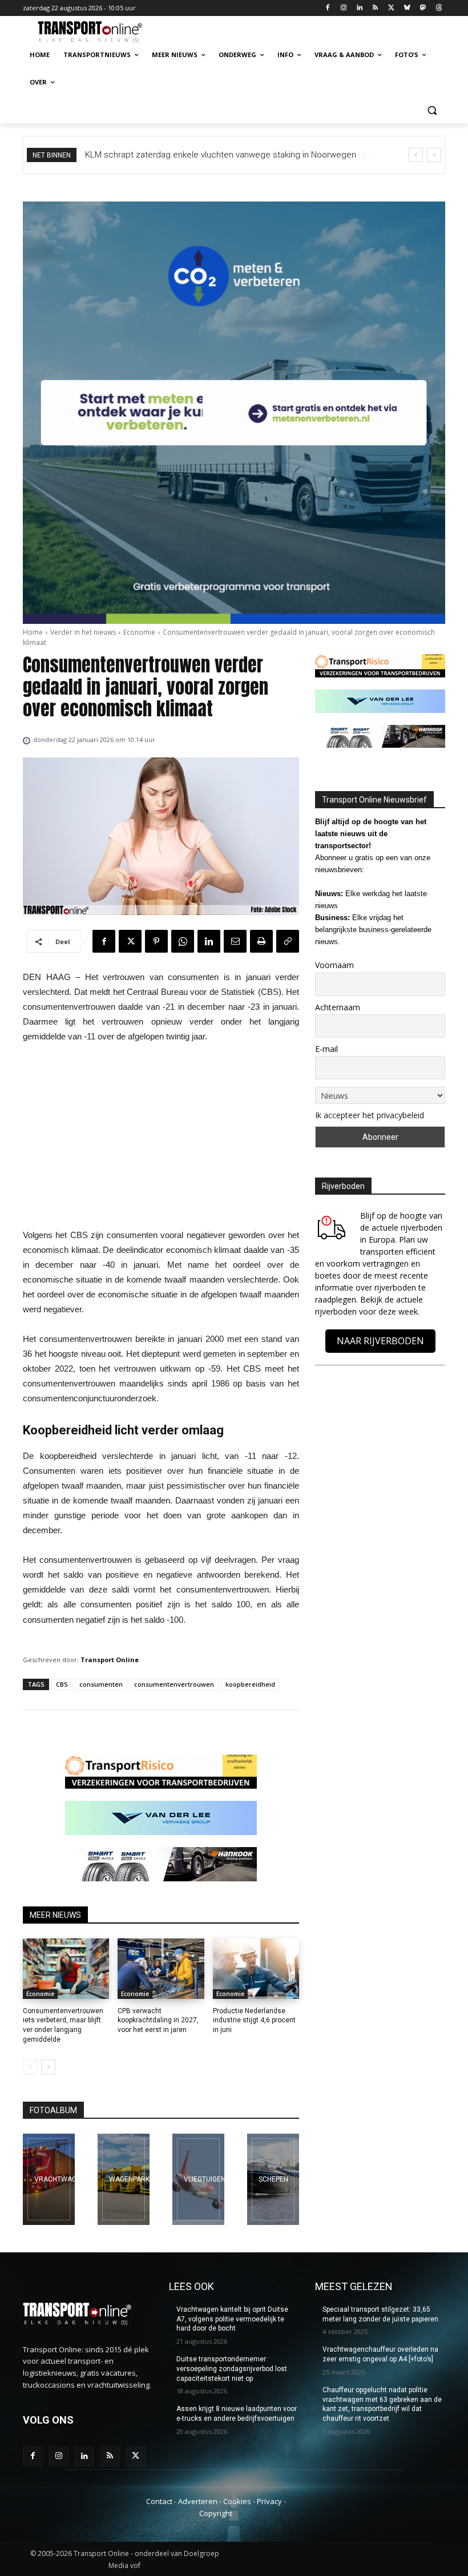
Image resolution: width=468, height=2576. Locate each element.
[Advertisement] (161, 1139)
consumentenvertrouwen (174, 1684)
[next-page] (48, 2067)
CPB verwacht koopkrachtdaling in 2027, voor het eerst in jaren (158, 2021)
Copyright (216, 2513)
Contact (159, 2501)
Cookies (237, 2501)
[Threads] (439, 8)
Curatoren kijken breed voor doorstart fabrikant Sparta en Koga (206, 155)
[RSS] (375, 8)
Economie (139, 632)
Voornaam (334, 965)
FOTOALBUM (53, 2110)
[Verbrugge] (124, 2179)
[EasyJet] (198, 2179)
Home (33, 632)
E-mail (326, 1049)
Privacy (269, 2501)
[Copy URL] (288, 941)
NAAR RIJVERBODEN (380, 1341)
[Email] (235, 941)
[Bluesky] (407, 8)
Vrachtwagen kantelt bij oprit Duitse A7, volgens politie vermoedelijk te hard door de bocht (232, 2319)
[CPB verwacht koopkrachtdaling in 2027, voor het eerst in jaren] (161, 1969)
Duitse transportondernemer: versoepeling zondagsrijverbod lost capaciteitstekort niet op (232, 2369)
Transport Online (110, 1660)
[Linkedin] (359, 8)
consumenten (101, 1684)
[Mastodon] (423, 8)
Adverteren (198, 2501)
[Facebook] (328, 8)
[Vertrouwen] (273, 2179)
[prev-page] (30, 2067)
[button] (432, 110)
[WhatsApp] (183, 941)
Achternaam (338, 1007)
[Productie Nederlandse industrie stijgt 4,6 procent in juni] (256, 1969)
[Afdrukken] (261, 941)
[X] (391, 8)
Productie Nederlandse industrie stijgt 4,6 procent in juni (254, 2021)
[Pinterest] (156, 941)
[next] (434, 155)
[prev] (416, 155)
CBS (62, 1684)
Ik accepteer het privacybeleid (370, 1115)
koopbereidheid (250, 1684)
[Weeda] (49, 2179)
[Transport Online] (100, 32)
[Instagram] (343, 8)
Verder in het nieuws (83, 632)
